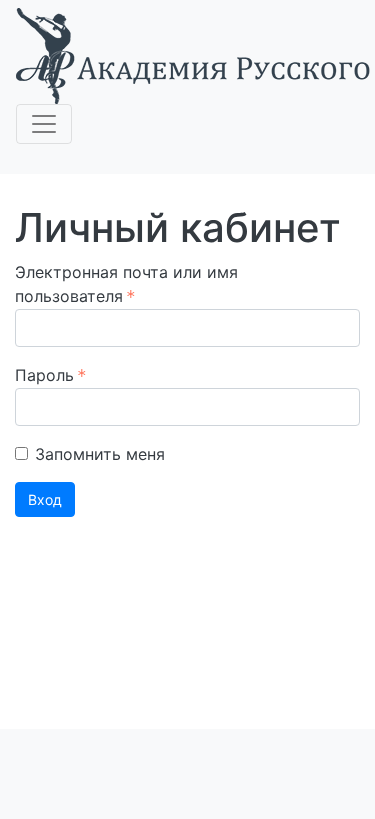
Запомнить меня (100, 454)
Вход (45, 499)
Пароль (44, 375)
